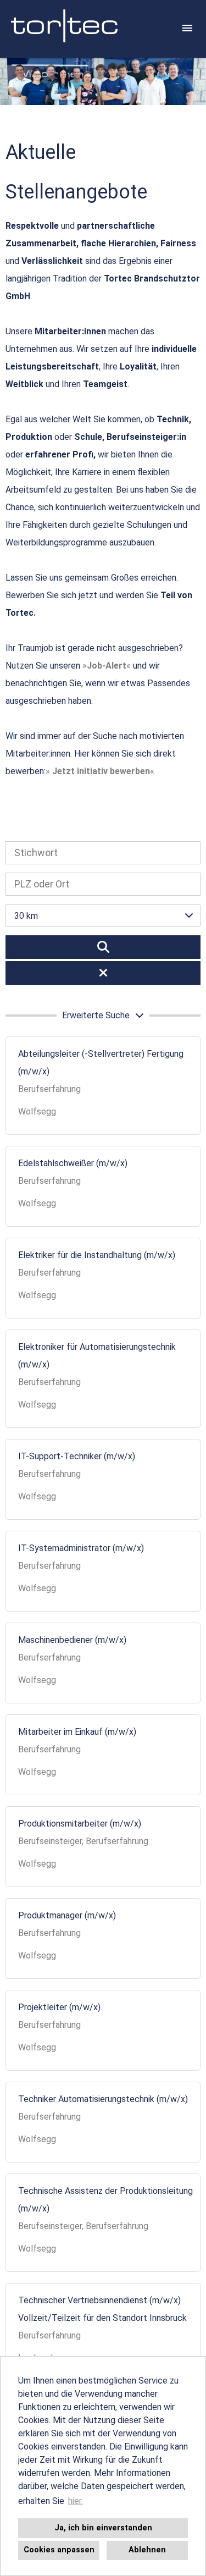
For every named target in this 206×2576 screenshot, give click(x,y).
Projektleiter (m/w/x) (59, 2007)
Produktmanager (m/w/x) (67, 1915)
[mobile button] (187, 28)
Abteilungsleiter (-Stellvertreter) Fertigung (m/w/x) (101, 1063)
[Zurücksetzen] (103, 973)
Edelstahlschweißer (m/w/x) (73, 1163)
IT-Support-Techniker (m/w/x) (77, 1456)
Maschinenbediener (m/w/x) (72, 1640)
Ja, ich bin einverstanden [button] (103, 2528)
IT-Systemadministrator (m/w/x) (81, 1548)
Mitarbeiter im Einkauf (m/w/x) (77, 1732)
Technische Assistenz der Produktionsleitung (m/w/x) (105, 2200)
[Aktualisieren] (103, 947)
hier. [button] (76, 2501)
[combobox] (103, 915)
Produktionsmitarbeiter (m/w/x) (80, 1824)
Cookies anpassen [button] (59, 2550)
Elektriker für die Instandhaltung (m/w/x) (97, 1255)
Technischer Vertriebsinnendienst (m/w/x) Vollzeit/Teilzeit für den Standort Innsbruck (102, 2309)
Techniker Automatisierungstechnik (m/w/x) (103, 2099)
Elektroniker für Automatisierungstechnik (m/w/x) (97, 1356)
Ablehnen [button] (147, 2550)
